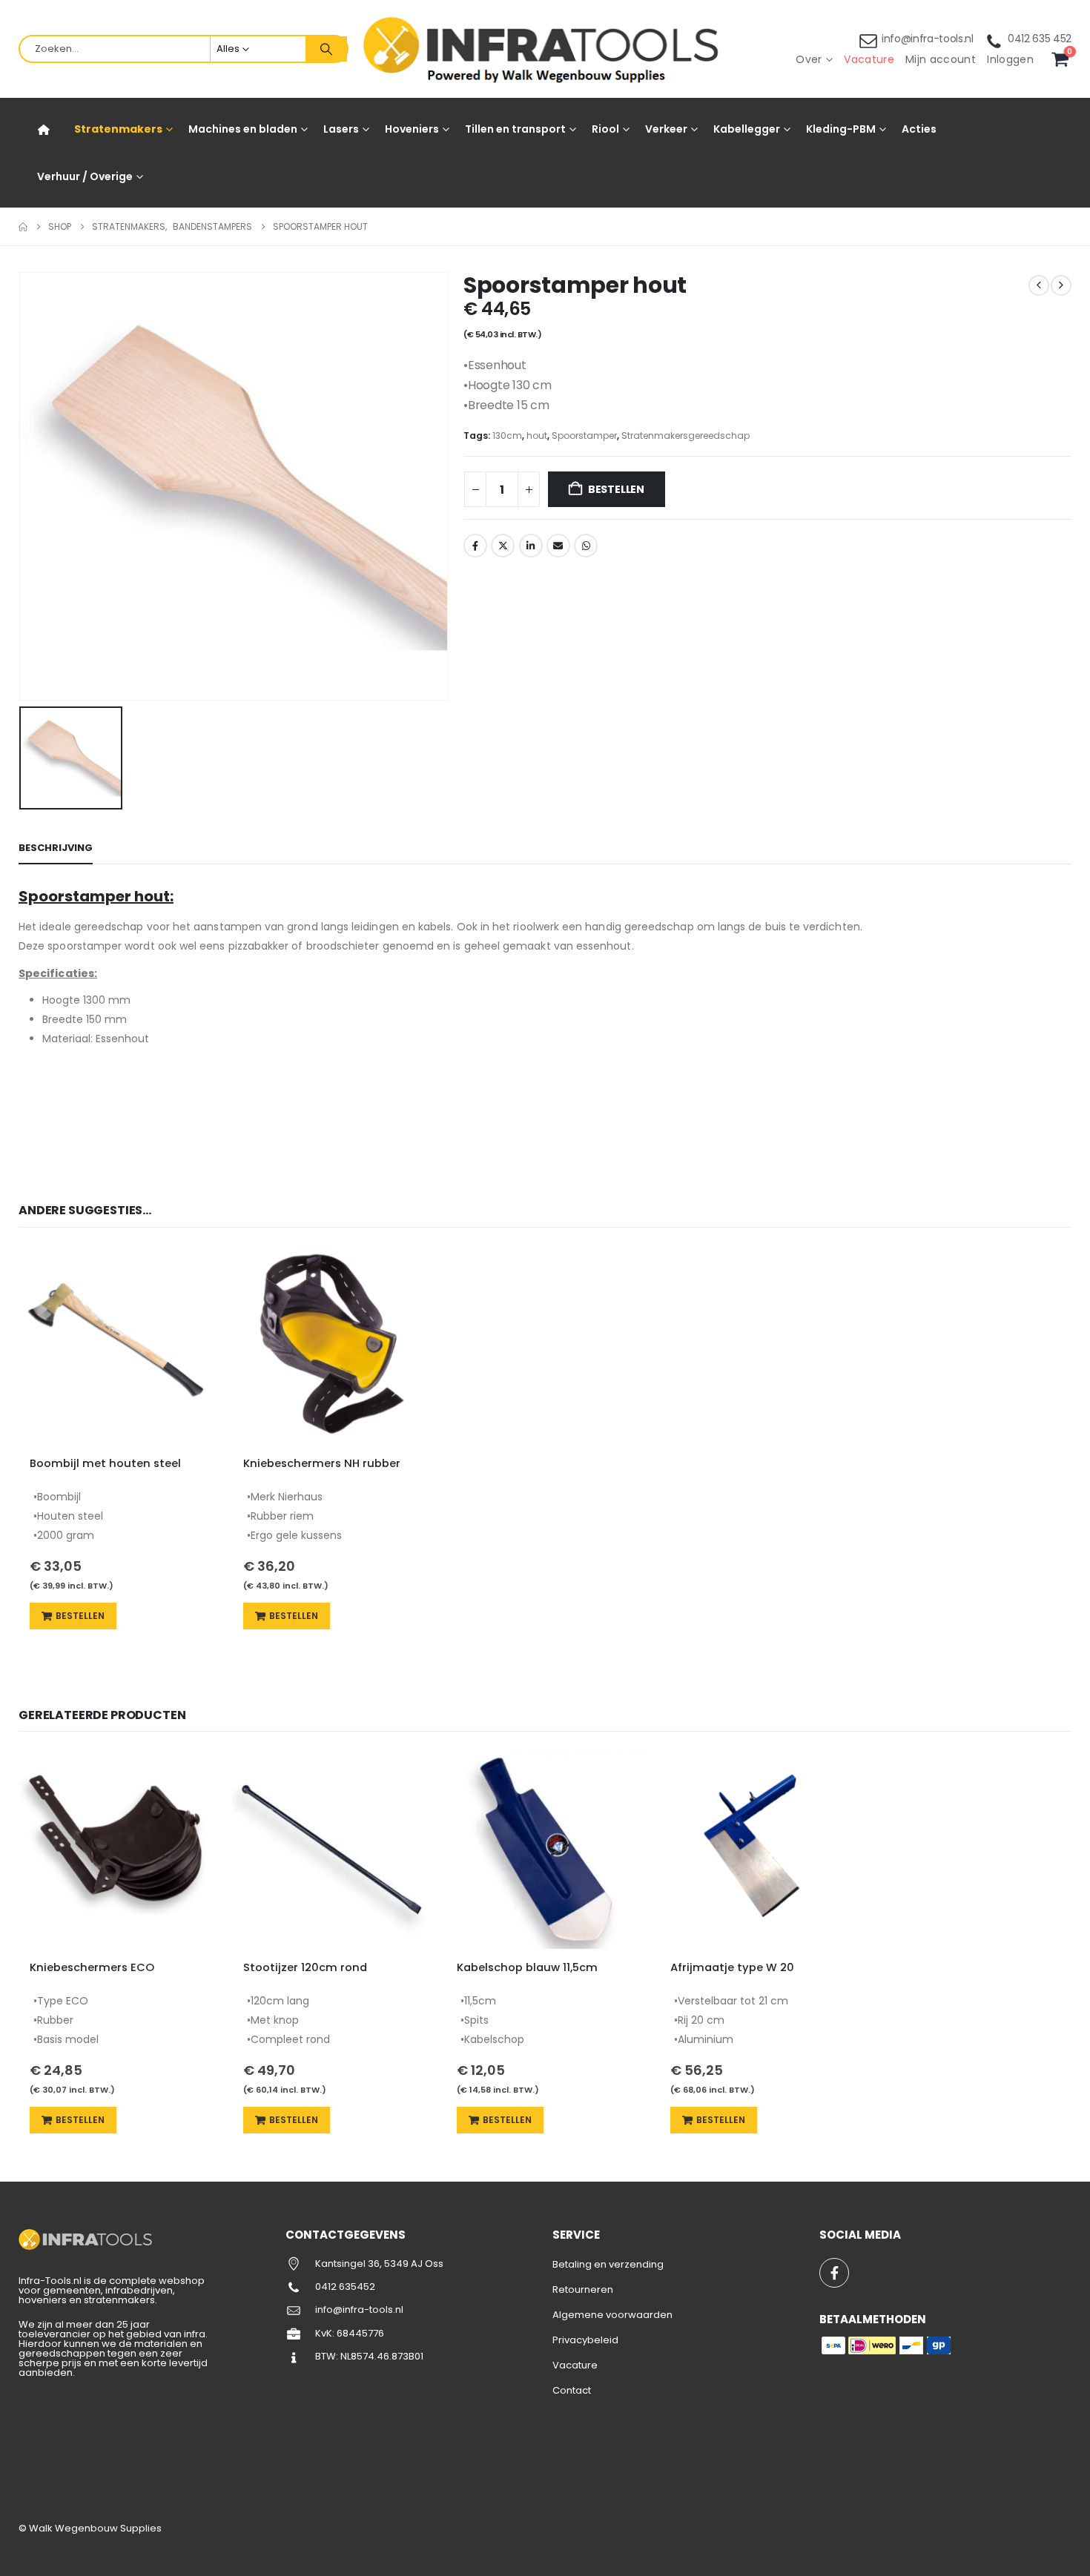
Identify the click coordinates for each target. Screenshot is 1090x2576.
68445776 (360, 2333)
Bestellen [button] (80, 1616)
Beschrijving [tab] (56, 848)
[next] (1061, 285)
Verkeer (666, 129)
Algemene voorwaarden (612, 2315)
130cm (507, 436)
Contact (572, 2390)
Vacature (869, 59)
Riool (605, 129)
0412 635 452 (1040, 39)
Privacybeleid (585, 2340)
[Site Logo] (545, 49)
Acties (919, 129)
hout (537, 436)
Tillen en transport (515, 129)
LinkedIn (531, 546)
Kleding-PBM (841, 129)
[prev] (1039, 285)
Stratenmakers (118, 129)
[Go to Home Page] (23, 227)
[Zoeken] (326, 49)
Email (558, 546)
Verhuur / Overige (85, 176)
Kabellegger (747, 129)
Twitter (503, 546)
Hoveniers (412, 129)
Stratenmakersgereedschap (686, 436)
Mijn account (941, 59)
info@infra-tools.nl (928, 39)
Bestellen (616, 489)
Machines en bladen (243, 129)
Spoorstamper (584, 436)
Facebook (475, 546)
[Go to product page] (118, 1345)
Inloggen (1010, 59)
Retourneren (583, 2289)
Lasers (341, 129)
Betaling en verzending (608, 2264)
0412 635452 (345, 2287)
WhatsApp (586, 546)
